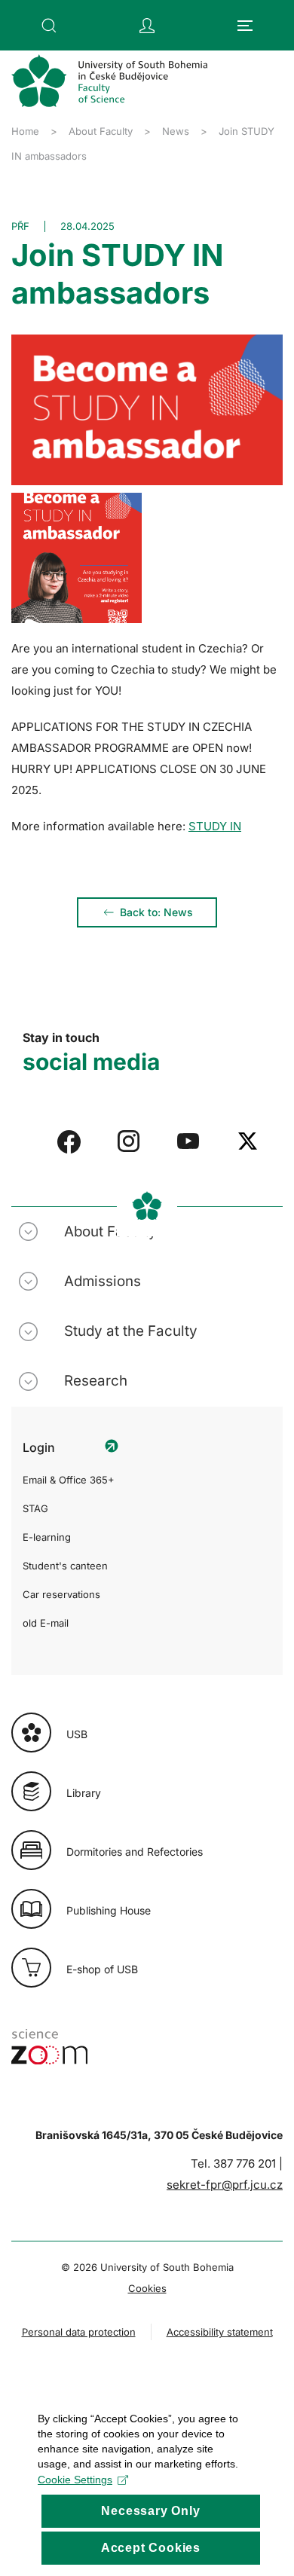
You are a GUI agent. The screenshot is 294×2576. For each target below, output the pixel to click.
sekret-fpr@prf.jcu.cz (225, 2185)
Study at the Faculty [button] (131, 1331)
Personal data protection (79, 2332)
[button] (49, 26)
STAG (35, 1508)
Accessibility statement (220, 2332)
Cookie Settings (75, 2480)
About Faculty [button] (110, 1231)
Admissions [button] (103, 1281)
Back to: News (156, 912)
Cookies (147, 2288)
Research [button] (96, 1381)
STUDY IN (215, 826)
